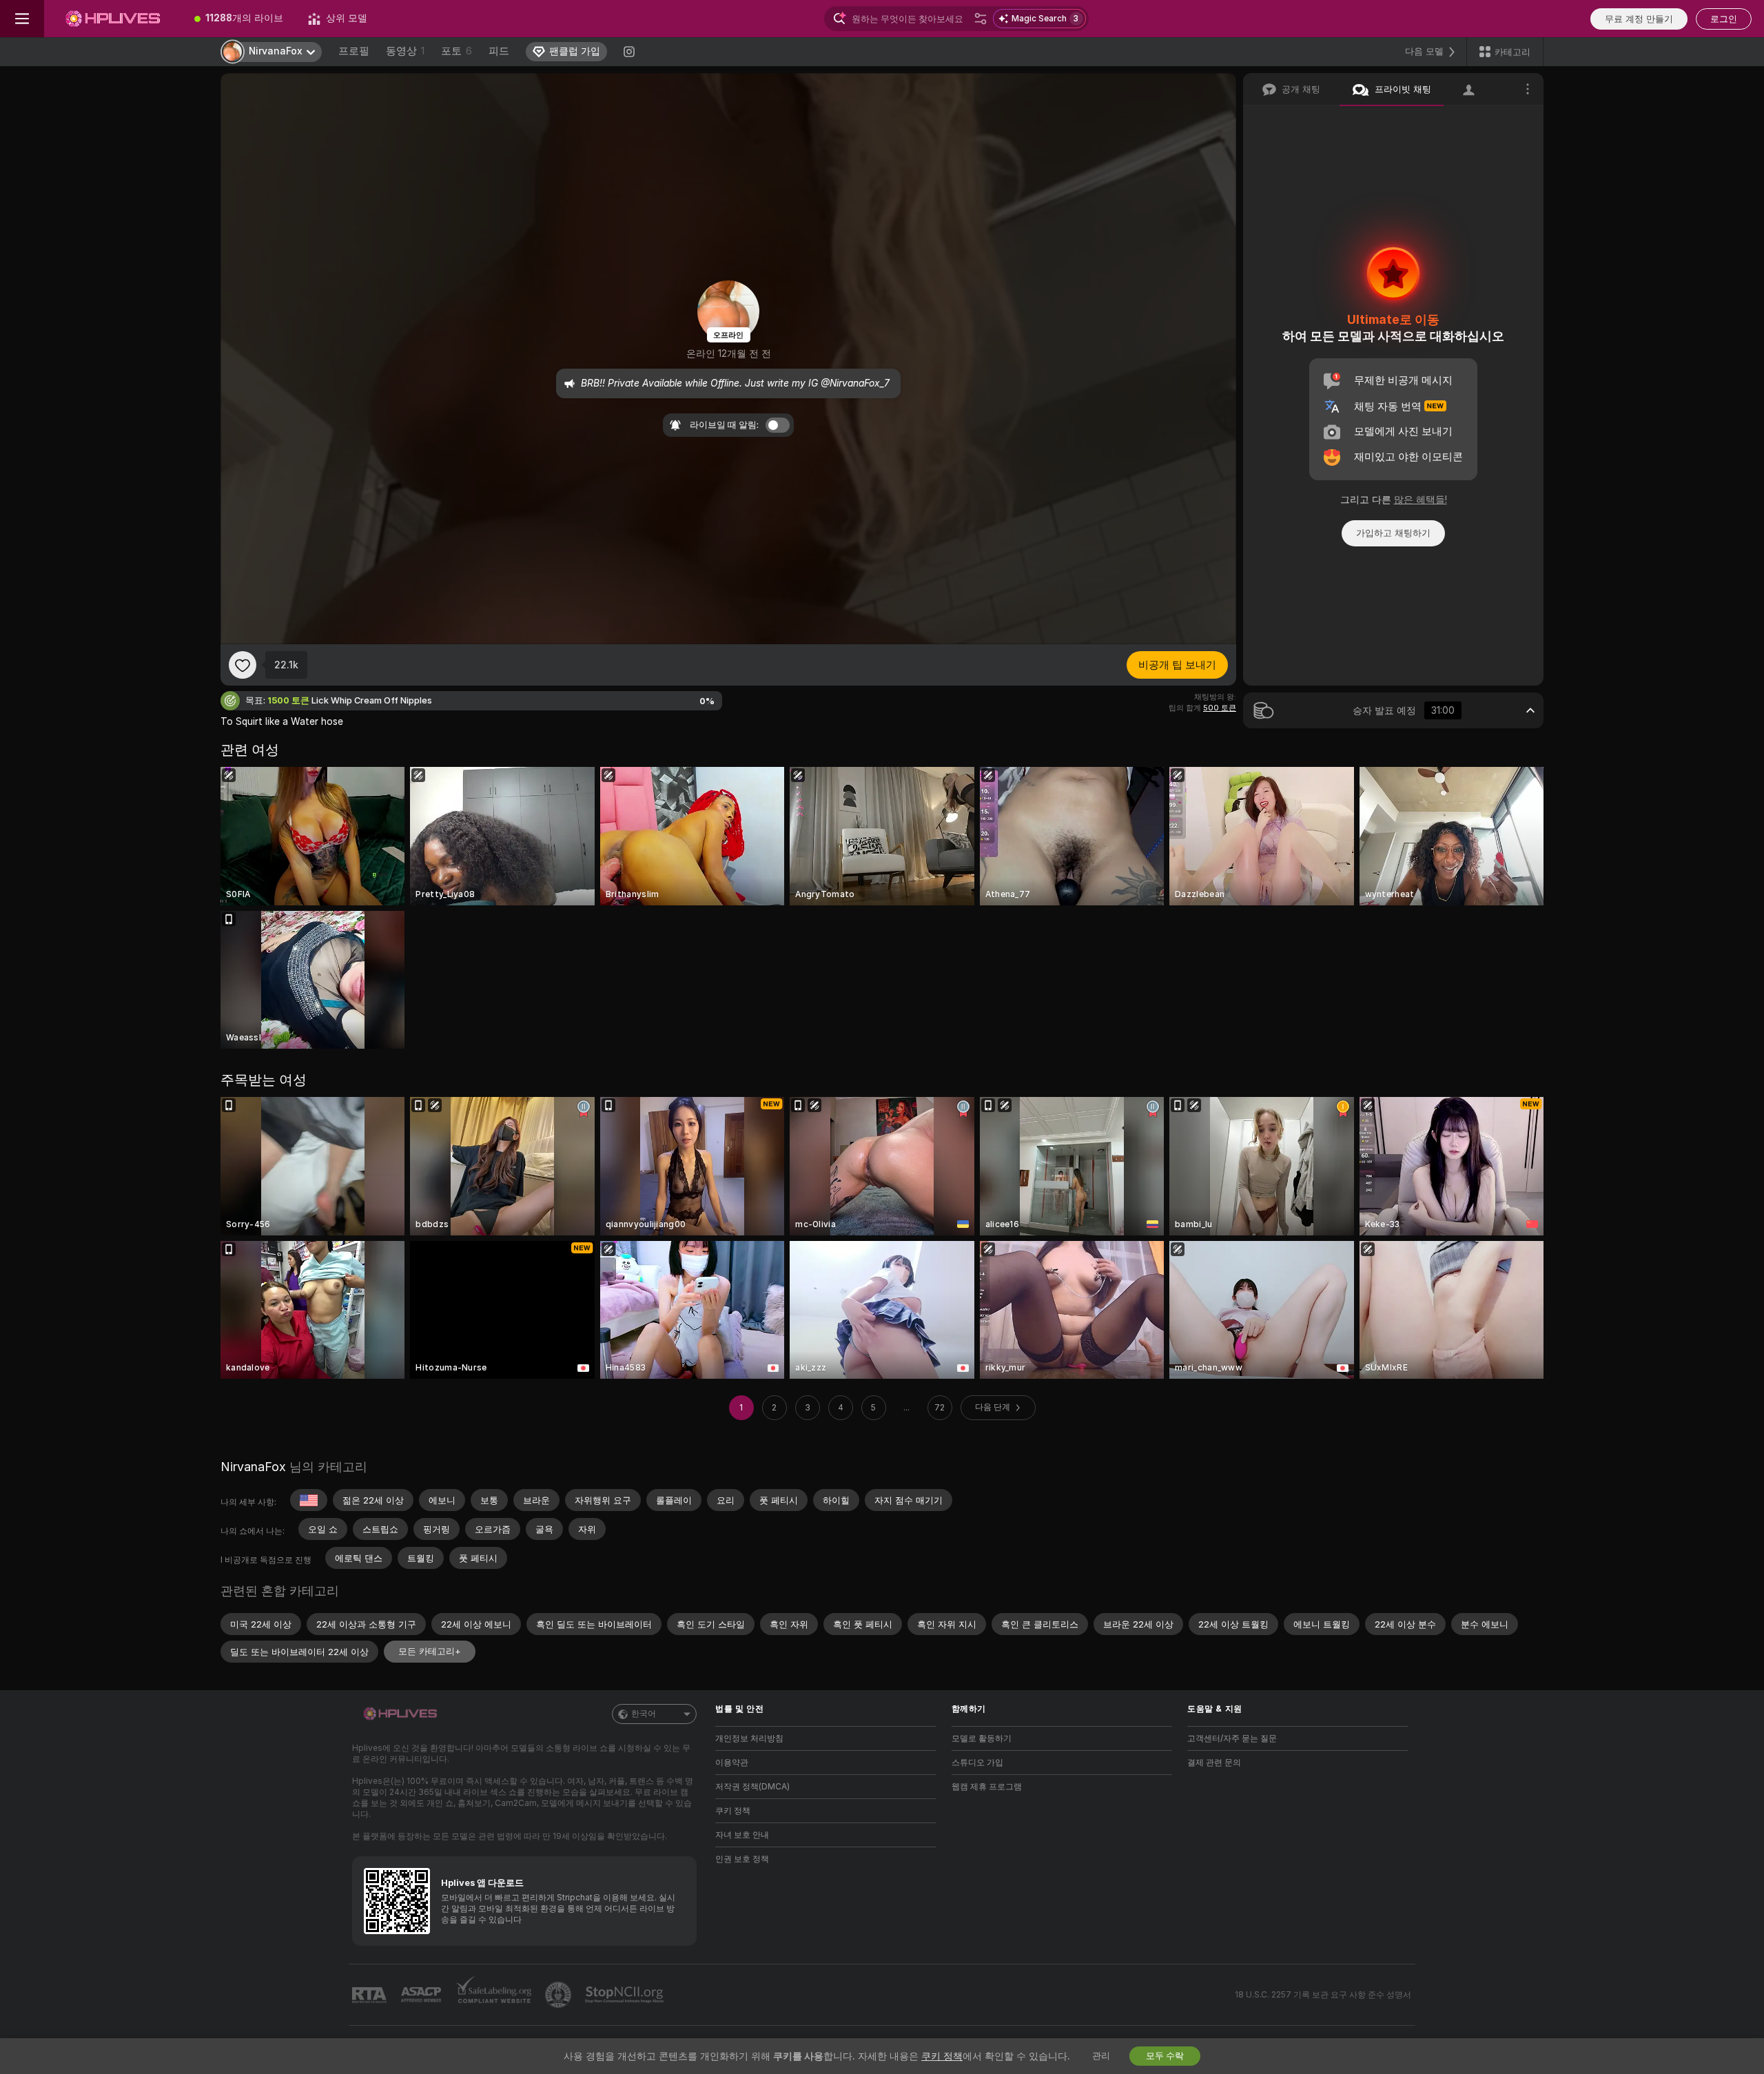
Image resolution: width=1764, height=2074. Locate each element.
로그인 (1724, 19)
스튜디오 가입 (977, 1763)
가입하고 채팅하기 (1393, 533)
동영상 (405, 51)
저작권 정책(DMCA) (752, 1787)
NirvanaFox (253, 1467)
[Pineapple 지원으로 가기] (560, 1995)
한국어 (644, 1714)
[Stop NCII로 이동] (626, 1995)
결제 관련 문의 (1214, 1763)
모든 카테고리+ (430, 1651)
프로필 (354, 51)
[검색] (981, 19)
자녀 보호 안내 (742, 1835)
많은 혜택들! (1421, 500)
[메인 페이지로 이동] (113, 19)
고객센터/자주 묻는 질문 (1232, 1738)
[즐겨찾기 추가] (243, 665)
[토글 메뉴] (22, 19)
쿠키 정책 (733, 1811)
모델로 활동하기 (982, 1738)
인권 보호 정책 (742, 1859)
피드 (499, 51)
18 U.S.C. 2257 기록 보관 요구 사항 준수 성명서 (1323, 1995)
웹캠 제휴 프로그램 (987, 1787)
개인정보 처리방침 (749, 1738)
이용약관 (732, 1763)
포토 (457, 51)
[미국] (309, 1500)
